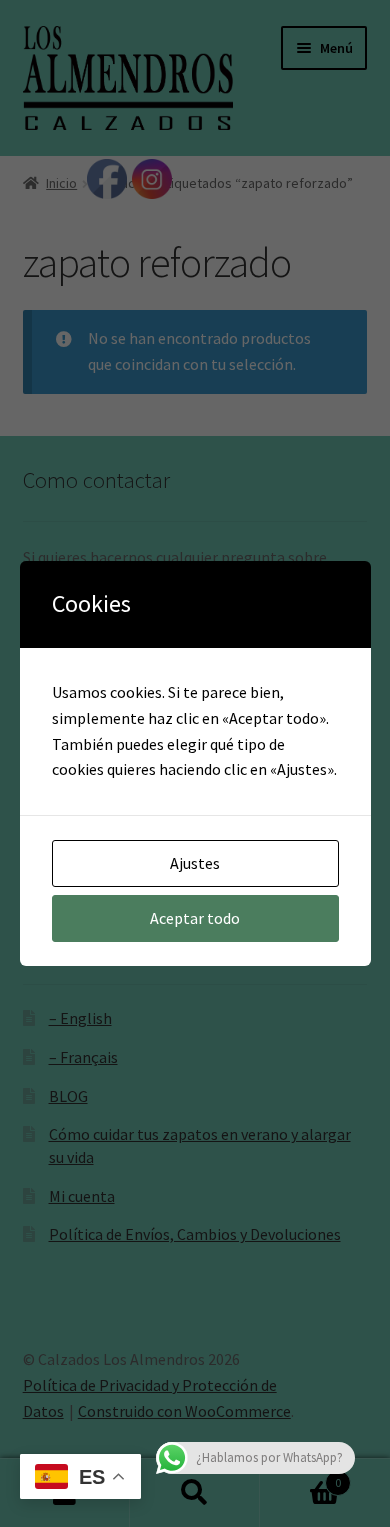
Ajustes (195, 863)
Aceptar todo (195, 918)
